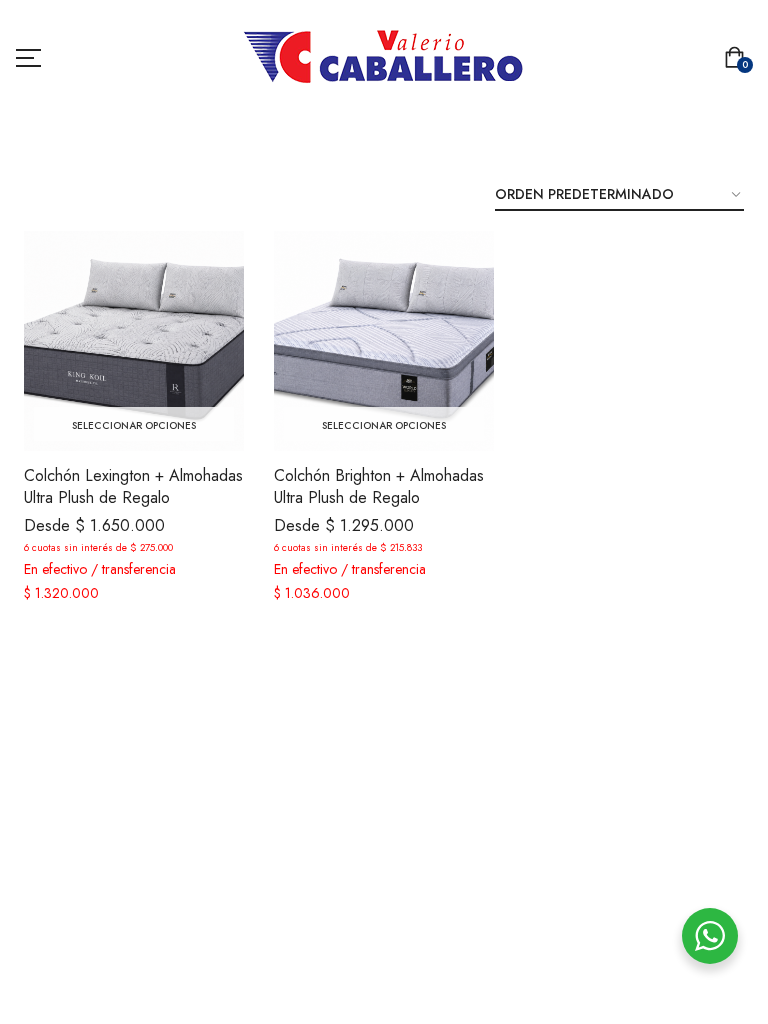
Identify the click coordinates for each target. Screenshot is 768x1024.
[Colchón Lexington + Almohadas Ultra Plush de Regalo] (134, 341)
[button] (738, 59)
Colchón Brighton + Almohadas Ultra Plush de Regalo (379, 486)
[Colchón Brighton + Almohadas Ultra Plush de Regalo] (384, 341)
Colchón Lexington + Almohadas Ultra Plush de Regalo (133, 486)
